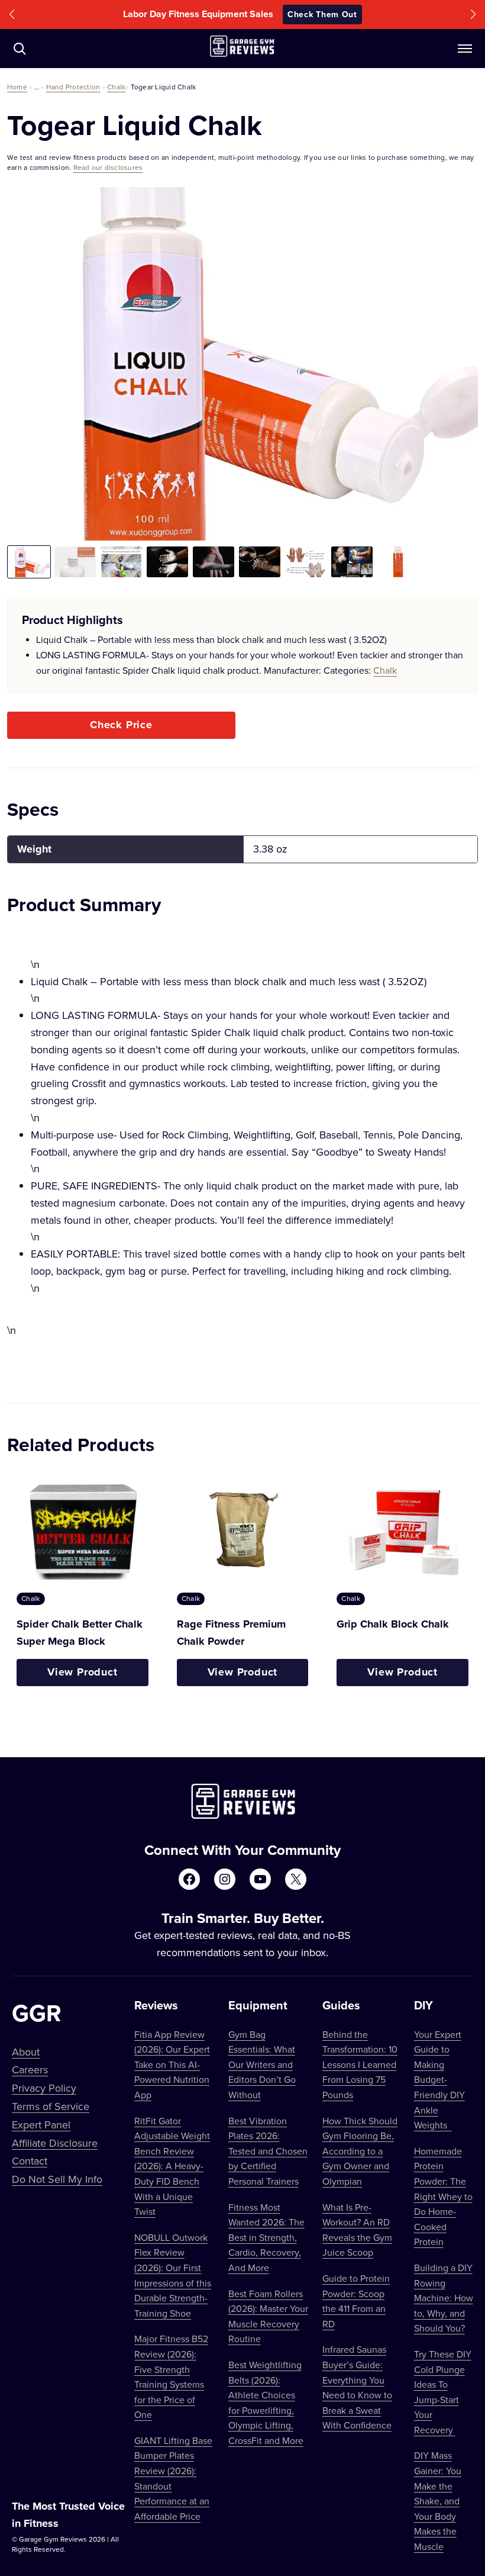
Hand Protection (73, 87)
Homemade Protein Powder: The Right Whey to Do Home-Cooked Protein (443, 2196)
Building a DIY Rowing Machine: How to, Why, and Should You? (444, 2298)
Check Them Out (322, 14)
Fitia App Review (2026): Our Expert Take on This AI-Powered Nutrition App (172, 2064)
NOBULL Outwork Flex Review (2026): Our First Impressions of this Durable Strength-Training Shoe (173, 2275)
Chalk (116, 87)
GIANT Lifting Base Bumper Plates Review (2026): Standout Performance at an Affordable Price (173, 2478)
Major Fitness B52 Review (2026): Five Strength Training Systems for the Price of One (171, 2376)
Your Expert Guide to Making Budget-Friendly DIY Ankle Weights (439, 2080)
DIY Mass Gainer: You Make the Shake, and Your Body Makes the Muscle (438, 2501)
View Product (83, 1672)
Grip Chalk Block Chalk (393, 1624)
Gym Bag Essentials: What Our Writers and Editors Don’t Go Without (262, 2064)
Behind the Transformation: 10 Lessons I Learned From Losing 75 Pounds (360, 2064)
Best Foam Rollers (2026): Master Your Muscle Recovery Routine (268, 2316)
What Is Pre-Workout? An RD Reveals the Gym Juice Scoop (357, 2230)
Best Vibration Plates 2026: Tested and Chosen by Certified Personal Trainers (268, 2151)
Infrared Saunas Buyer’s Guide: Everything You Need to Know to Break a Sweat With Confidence (357, 2387)
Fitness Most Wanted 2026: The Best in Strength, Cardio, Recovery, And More (266, 2237)
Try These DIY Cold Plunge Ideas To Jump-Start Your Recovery (443, 2392)
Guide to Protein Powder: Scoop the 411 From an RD (356, 2301)
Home (17, 87)
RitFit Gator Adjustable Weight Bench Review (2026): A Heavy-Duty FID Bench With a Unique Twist (172, 2166)
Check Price (121, 725)
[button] (12, 15)
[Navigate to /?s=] (20, 49)
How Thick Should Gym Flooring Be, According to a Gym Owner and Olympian (360, 2151)
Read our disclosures (108, 167)
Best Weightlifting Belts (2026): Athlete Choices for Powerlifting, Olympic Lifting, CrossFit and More (266, 2403)
